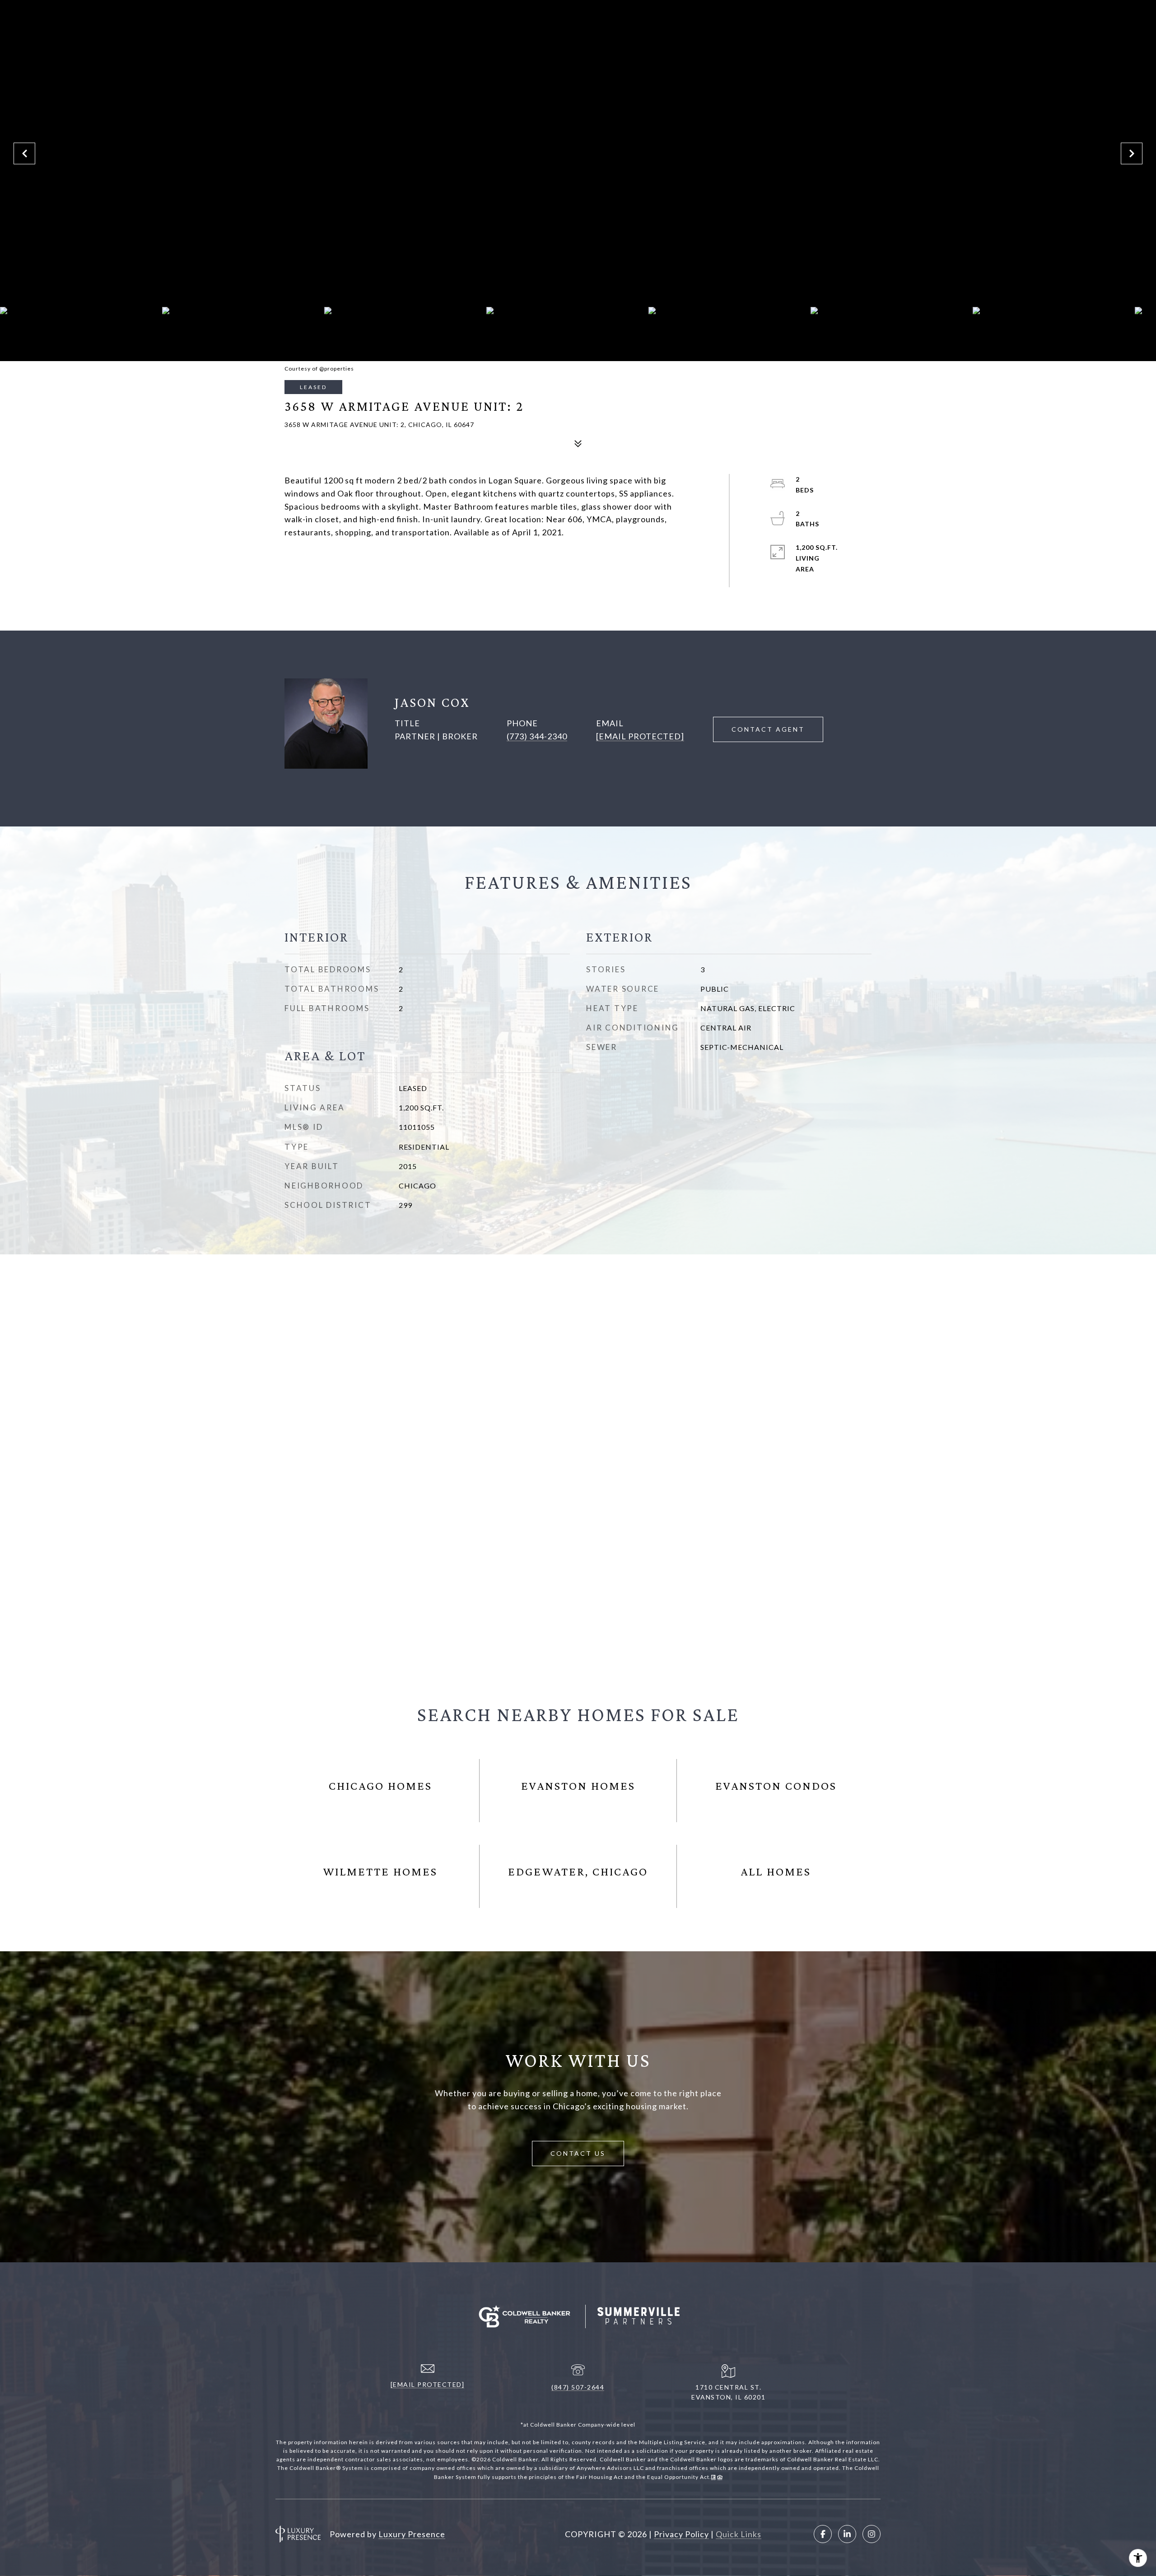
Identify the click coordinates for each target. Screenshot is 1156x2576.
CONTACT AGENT (768, 729)
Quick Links (739, 2534)
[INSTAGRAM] (872, 2534)
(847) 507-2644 (578, 2387)
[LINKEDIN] (847, 2534)
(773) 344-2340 (537, 736)
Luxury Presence (412, 2534)
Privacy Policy (681, 2534)
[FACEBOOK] (823, 2534)
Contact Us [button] (578, 2153)
